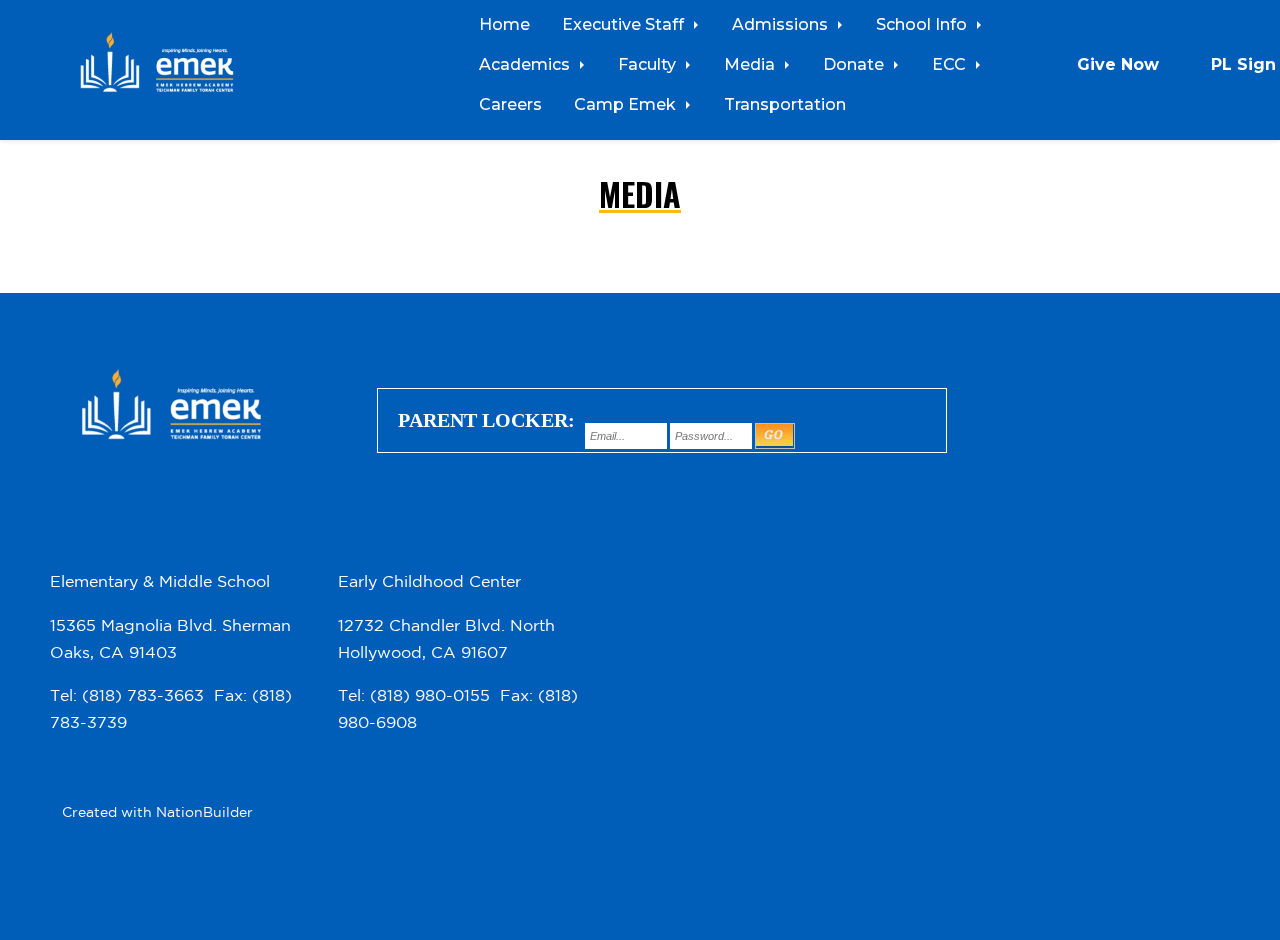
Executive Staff (625, 24)
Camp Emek (627, 104)
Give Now (1118, 64)
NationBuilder (204, 812)
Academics (526, 64)
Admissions (782, 24)
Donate (855, 64)
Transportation (785, 104)
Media (751, 64)
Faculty (649, 64)
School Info (923, 24)
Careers (510, 104)
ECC (951, 64)
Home (504, 24)
